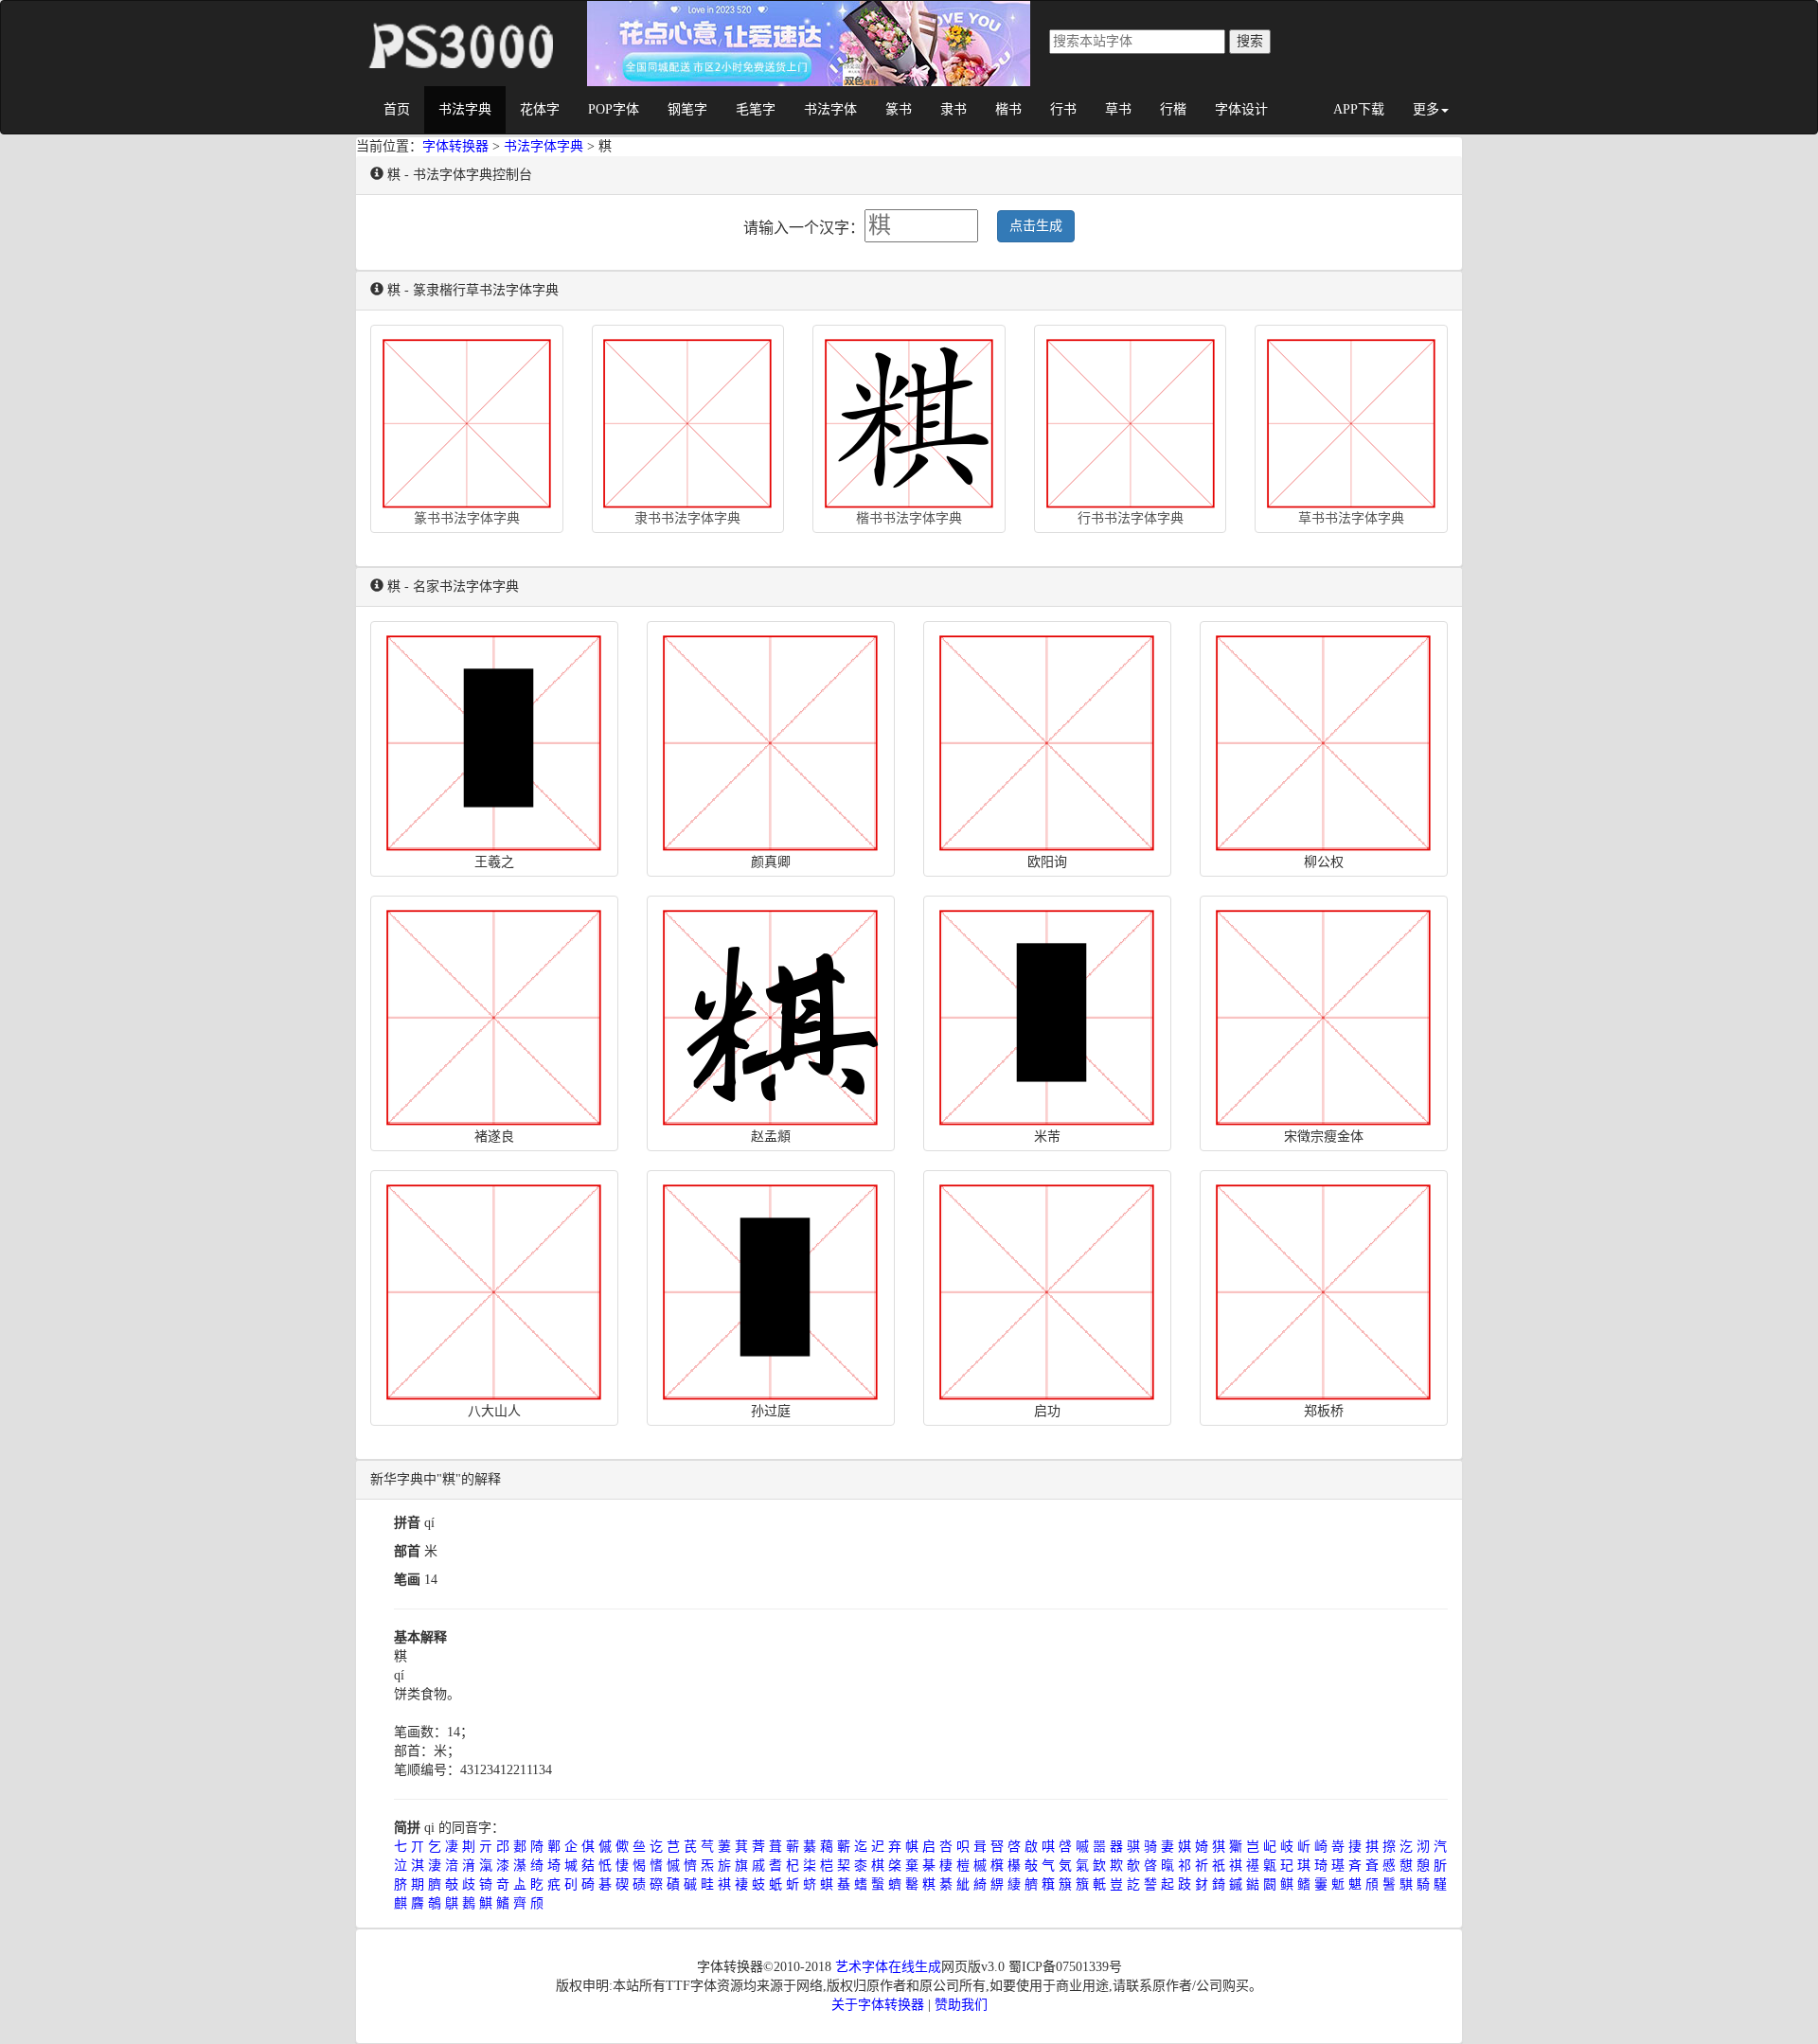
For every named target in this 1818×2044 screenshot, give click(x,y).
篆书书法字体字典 (467, 518)
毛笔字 (756, 109)
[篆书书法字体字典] (467, 419)
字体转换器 (455, 146)
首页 (397, 109)
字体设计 (1241, 109)
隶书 (954, 109)
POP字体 (614, 109)
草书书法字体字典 (1351, 518)
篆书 (899, 109)
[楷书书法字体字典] (909, 419)
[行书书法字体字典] (1131, 419)
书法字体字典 (544, 146)
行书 (1063, 109)
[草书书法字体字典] (1351, 419)
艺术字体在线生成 (888, 1967)
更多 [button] (1426, 109)
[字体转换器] (459, 25)
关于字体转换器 (878, 2005)
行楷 (1173, 109)
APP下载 (1359, 109)
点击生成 (1036, 226)
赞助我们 (961, 2005)
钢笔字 (687, 109)
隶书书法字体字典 (687, 518)
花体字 (540, 109)
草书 (1118, 109)
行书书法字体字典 (1131, 518)
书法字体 (830, 109)
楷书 (1008, 109)
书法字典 (465, 109)
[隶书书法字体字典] (688, 419)
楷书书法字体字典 (909, 518)
